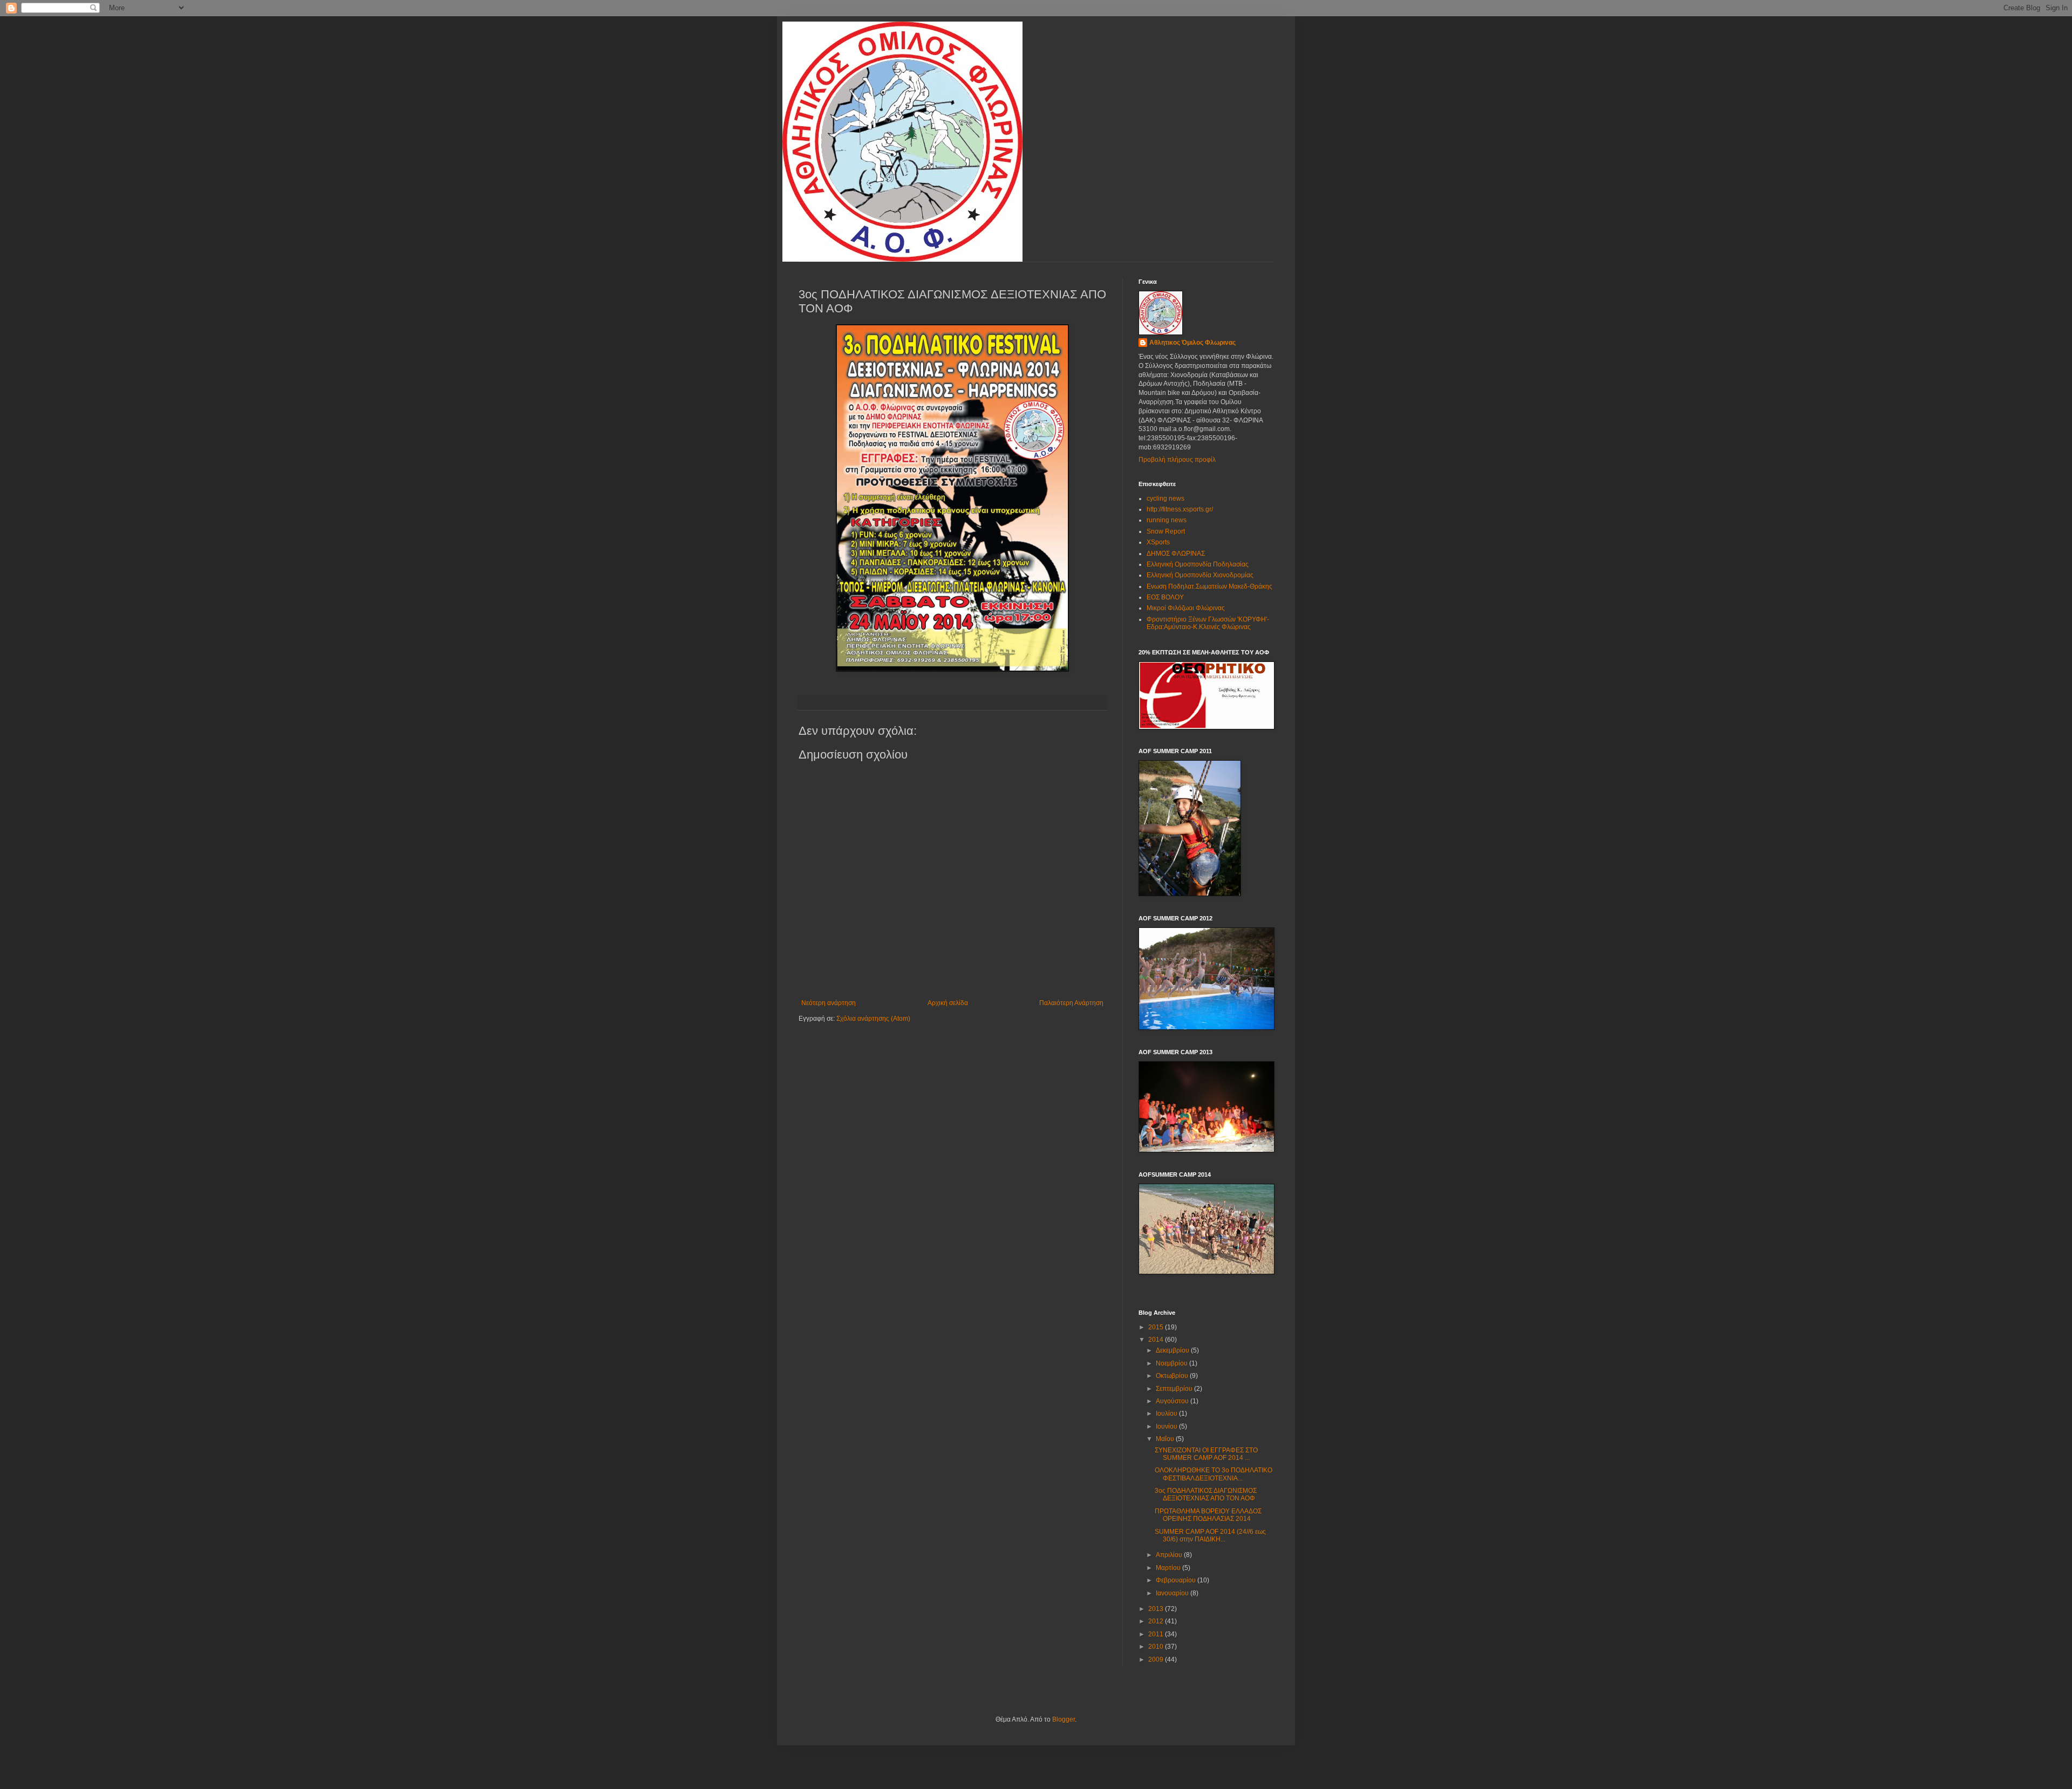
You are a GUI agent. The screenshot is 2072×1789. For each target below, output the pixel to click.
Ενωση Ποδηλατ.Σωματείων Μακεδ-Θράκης (1209, 586)
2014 (1157, 1340)
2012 (1157, 1621)
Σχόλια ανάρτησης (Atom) (873, 1019)
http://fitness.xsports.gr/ (1180, 509)
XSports (1158, 542)
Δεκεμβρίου (1173, 1350)
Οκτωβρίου (1173, 1376)
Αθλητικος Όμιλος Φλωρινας (1192, 343)
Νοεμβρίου (1173, 1363)
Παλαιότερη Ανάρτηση (1071, 1003)
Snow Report (1166, 531)
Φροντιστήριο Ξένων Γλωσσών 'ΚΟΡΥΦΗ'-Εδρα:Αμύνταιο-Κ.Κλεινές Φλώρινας (1208, 623)
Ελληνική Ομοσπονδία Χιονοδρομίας (1200, 575)
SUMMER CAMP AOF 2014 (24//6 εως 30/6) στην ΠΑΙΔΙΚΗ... (1210, 1535)
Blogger (1064, 1719)
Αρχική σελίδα (948, 1003)
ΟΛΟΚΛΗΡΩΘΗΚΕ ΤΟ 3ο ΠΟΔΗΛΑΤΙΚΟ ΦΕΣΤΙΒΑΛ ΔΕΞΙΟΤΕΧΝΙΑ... (1214, 1474)
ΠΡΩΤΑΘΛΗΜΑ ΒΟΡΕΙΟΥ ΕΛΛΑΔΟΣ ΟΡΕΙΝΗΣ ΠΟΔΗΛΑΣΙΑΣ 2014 (1208, 1515)
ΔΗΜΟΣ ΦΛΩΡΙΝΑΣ (1176, 554)
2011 (1157, 1634)
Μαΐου (1166, 1439)
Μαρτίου (1169, 1568)
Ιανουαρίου (1173, 1593)
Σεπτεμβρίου (1175, 1389)
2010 (1157, 1647)
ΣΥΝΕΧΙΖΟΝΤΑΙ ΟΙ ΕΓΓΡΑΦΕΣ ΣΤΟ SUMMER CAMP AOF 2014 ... (1206, 1454)
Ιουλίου (1167, 1414)
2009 (1157, 1660)
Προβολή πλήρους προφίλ (1177, 460)
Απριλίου (1170, 1555)
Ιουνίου (1167, 1426)
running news (1167, 520)
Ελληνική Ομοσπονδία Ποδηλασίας (1198, 564)
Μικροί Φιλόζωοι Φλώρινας (1186, 608)
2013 (1157, 1609)
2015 (1157, 1327)
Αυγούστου (1173, 1401)
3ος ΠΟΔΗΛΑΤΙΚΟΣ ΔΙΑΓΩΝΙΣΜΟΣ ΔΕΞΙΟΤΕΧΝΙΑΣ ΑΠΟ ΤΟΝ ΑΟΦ (1206, 1494)
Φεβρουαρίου (1177, 1580)
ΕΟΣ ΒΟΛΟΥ (1165, 597)
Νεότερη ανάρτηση (829, 1003)
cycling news (1165, 499)
